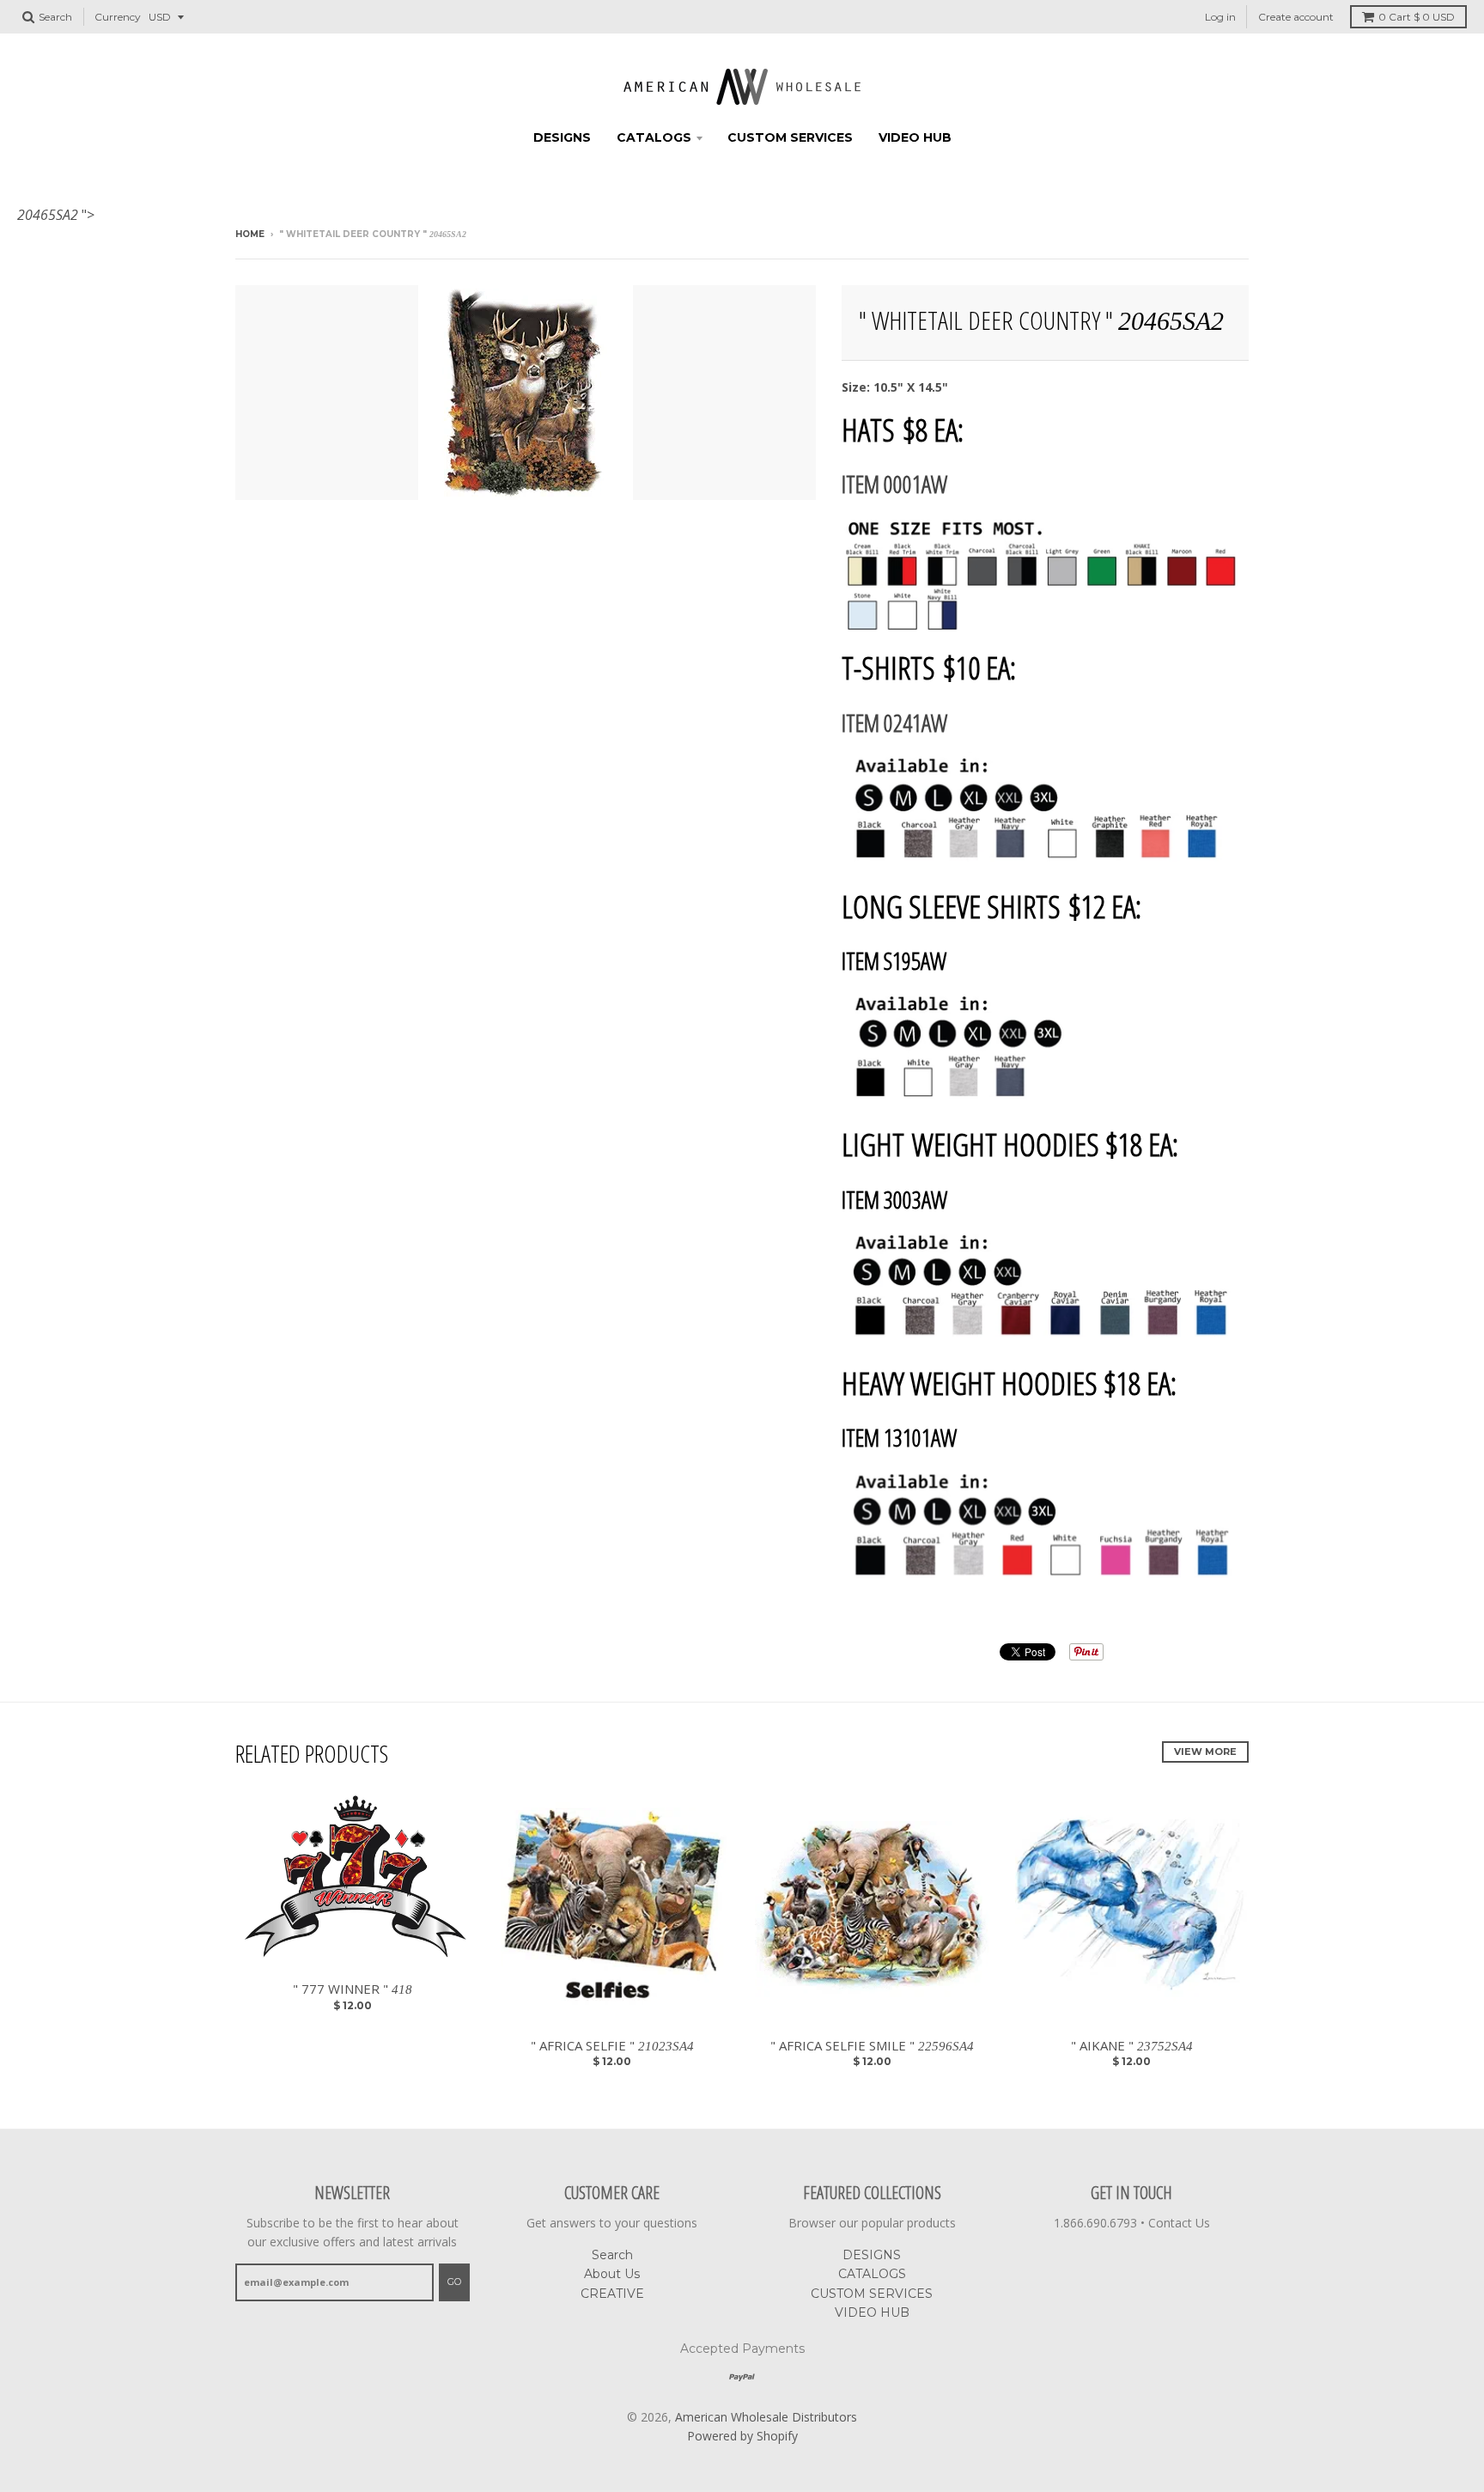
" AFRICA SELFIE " (612, 2045)
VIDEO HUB (915, 137)
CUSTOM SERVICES (790, 137)
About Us (612, 2274)
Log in (1220, 17)
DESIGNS (562, 137)
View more (1205, 1752)
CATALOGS (654, 137)
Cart (1417, 17)
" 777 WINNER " (353, 1989)
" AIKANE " (1132, 2045)
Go (454, 2282)
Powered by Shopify (742, 2436)
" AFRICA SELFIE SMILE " (872, 2045)
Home (250, 234)
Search (612, 2255)
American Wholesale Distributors (766, 2417)
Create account (1296, 17)
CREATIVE (612, 2294)
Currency (118, 17)
